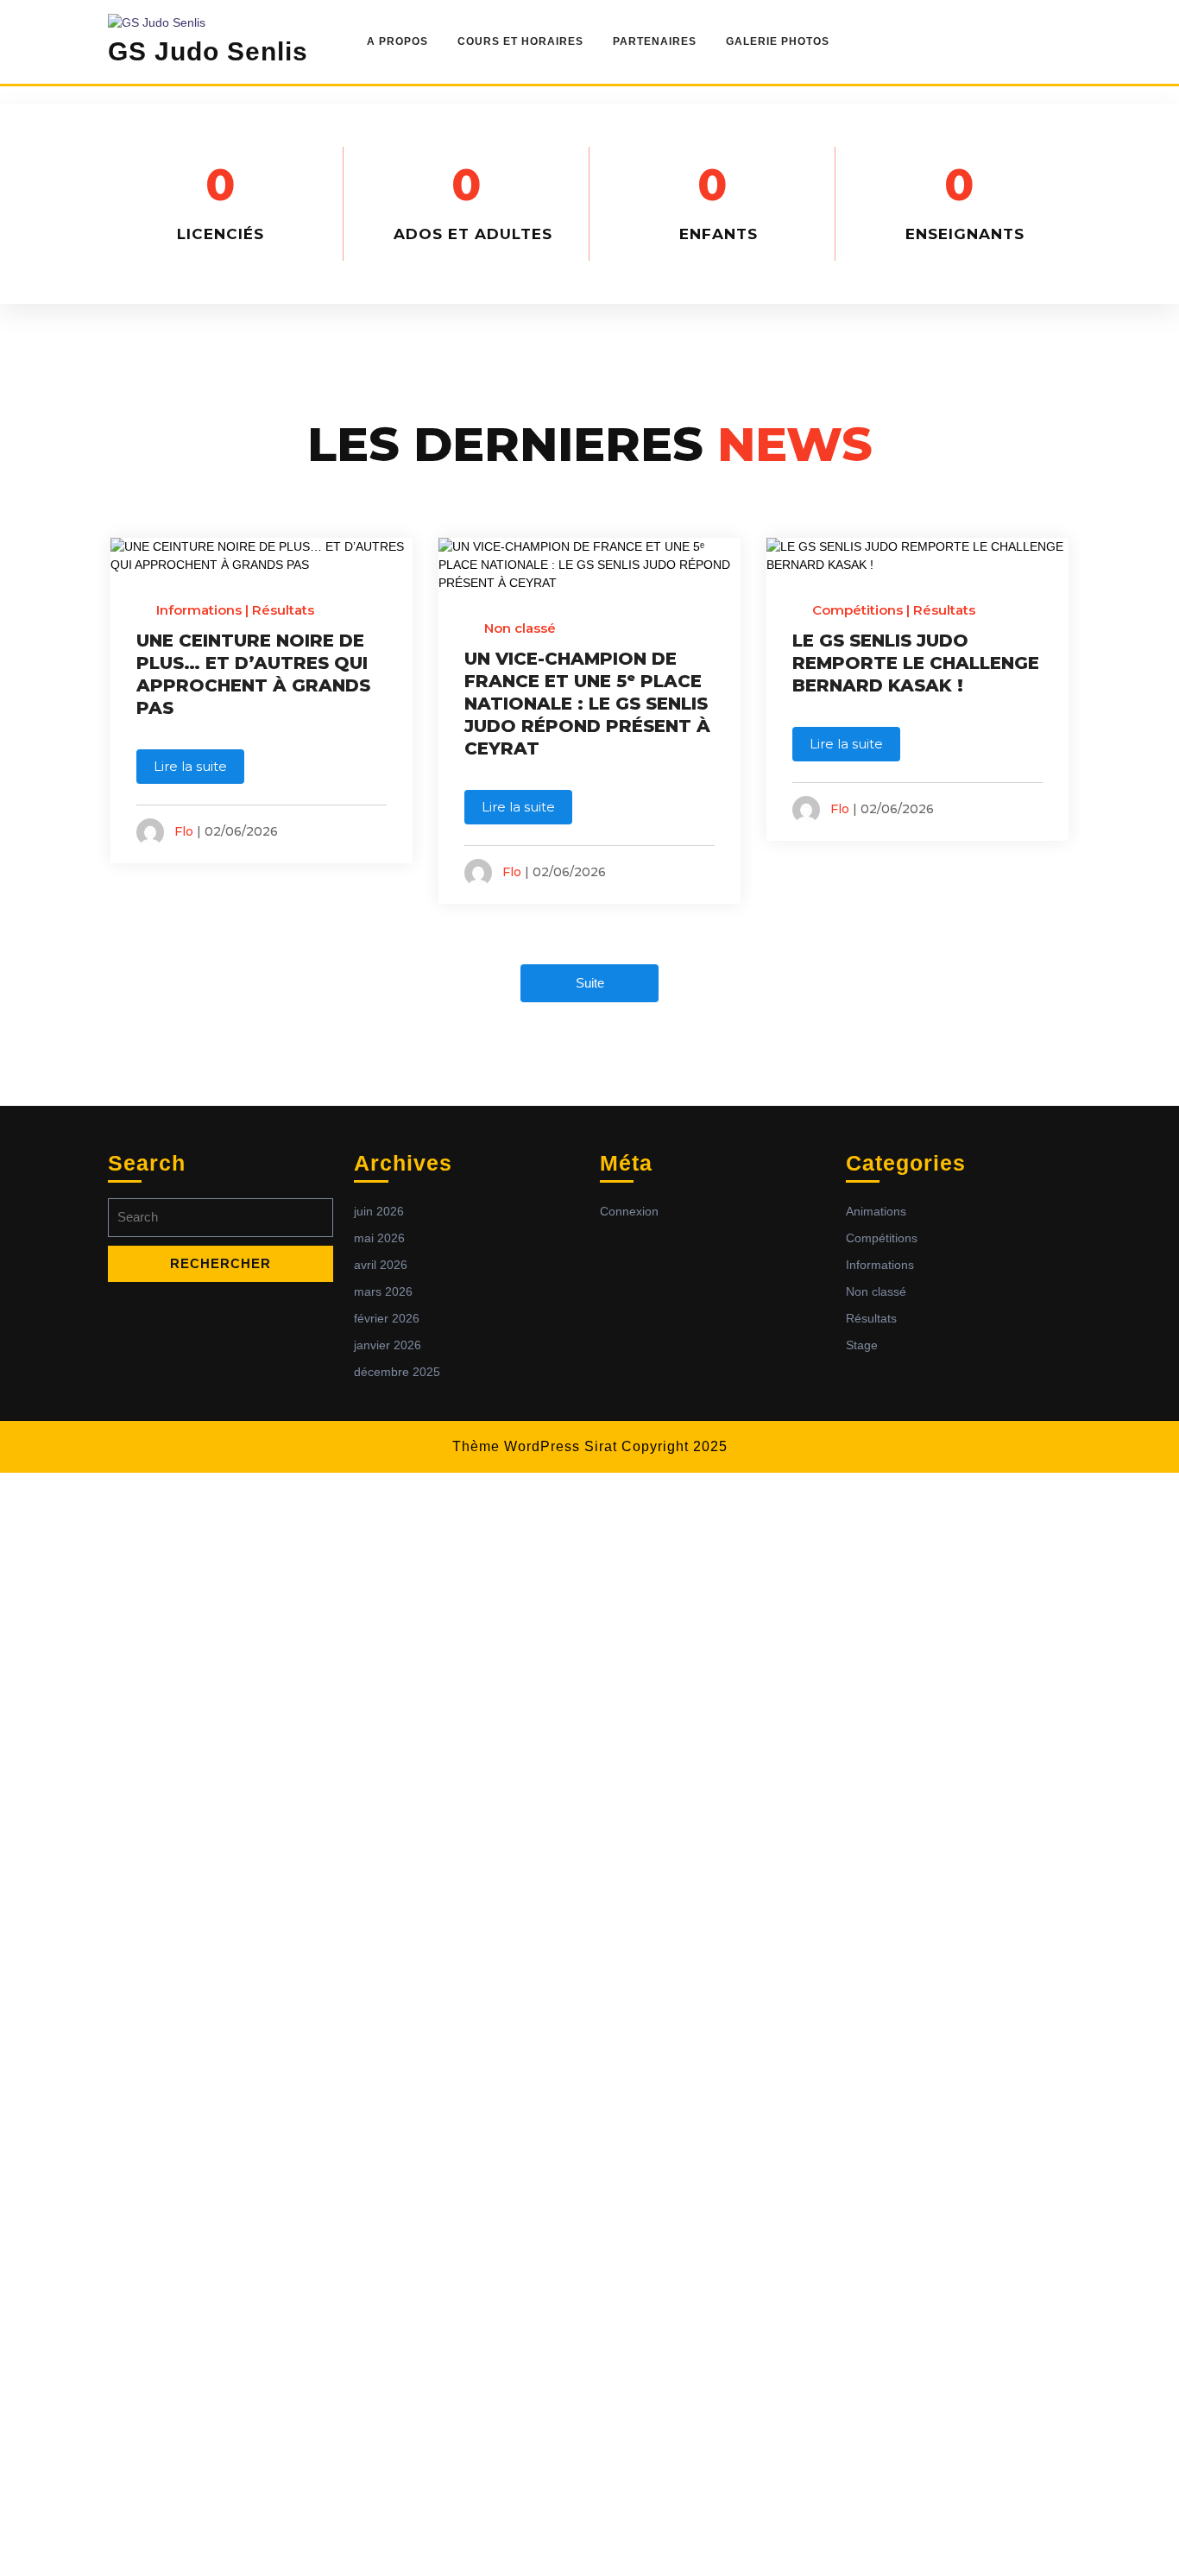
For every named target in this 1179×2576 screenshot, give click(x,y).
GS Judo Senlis (208, 51)
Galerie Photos (778, 41)
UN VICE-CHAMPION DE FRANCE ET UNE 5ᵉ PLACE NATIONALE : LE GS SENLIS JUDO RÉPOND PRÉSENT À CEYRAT (587, 704)
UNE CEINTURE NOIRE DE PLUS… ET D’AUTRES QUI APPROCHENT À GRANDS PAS (253, 674)
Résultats (283, 610)
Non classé (520, 628)
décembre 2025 (397, 1372)
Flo (184, 831)
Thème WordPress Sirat (535, 1446)
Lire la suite (190, 766)
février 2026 (387, 1318)
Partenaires (655, 41)
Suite (590, 983)
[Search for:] (221, 1222)
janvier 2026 (388, 1345)
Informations (199, 610)
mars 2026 (383, 1291)
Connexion (629, 1211)
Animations (876, 1211)
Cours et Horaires (520, 41)
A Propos (397, 41)
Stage (862, 1345)
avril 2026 (381, 1265)
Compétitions (857, 610)
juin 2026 (379, 1211)
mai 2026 (379, 1238)
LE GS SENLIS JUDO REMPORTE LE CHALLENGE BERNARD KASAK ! (916, 663)
